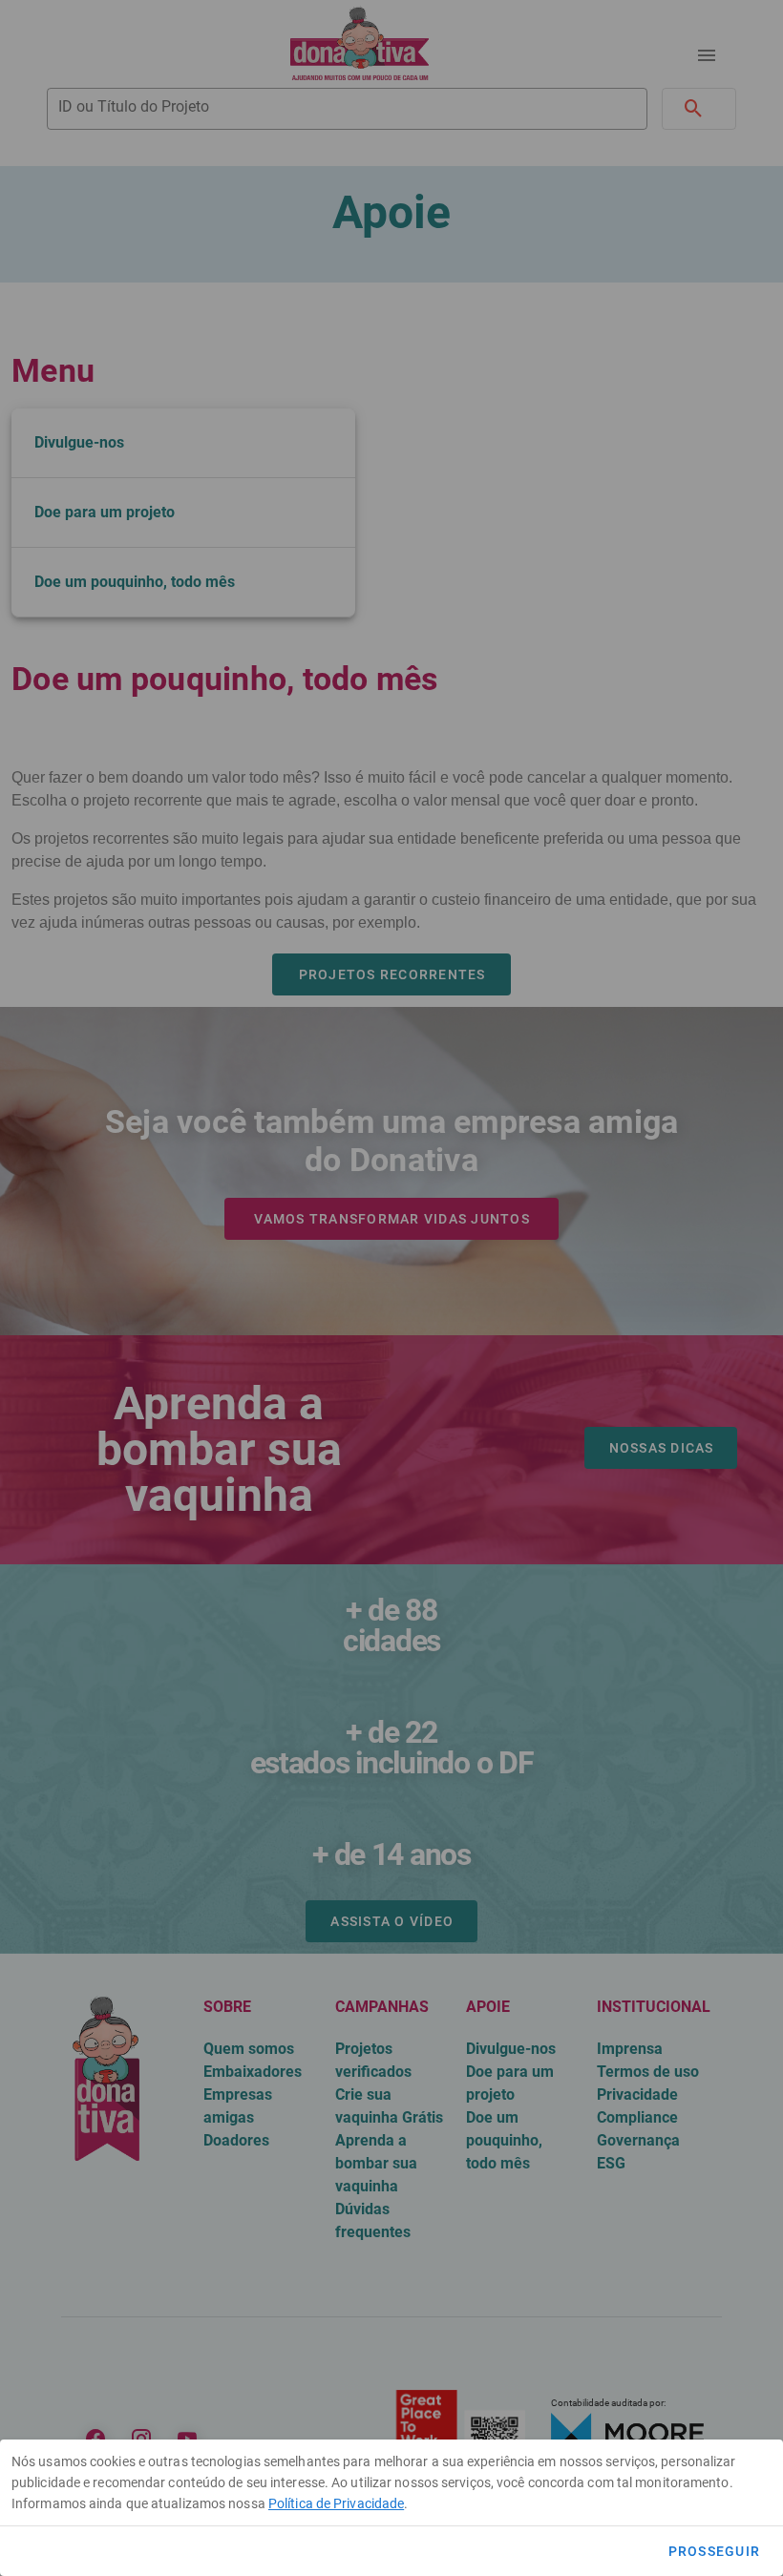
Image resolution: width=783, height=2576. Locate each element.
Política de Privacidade (336, 2503)
